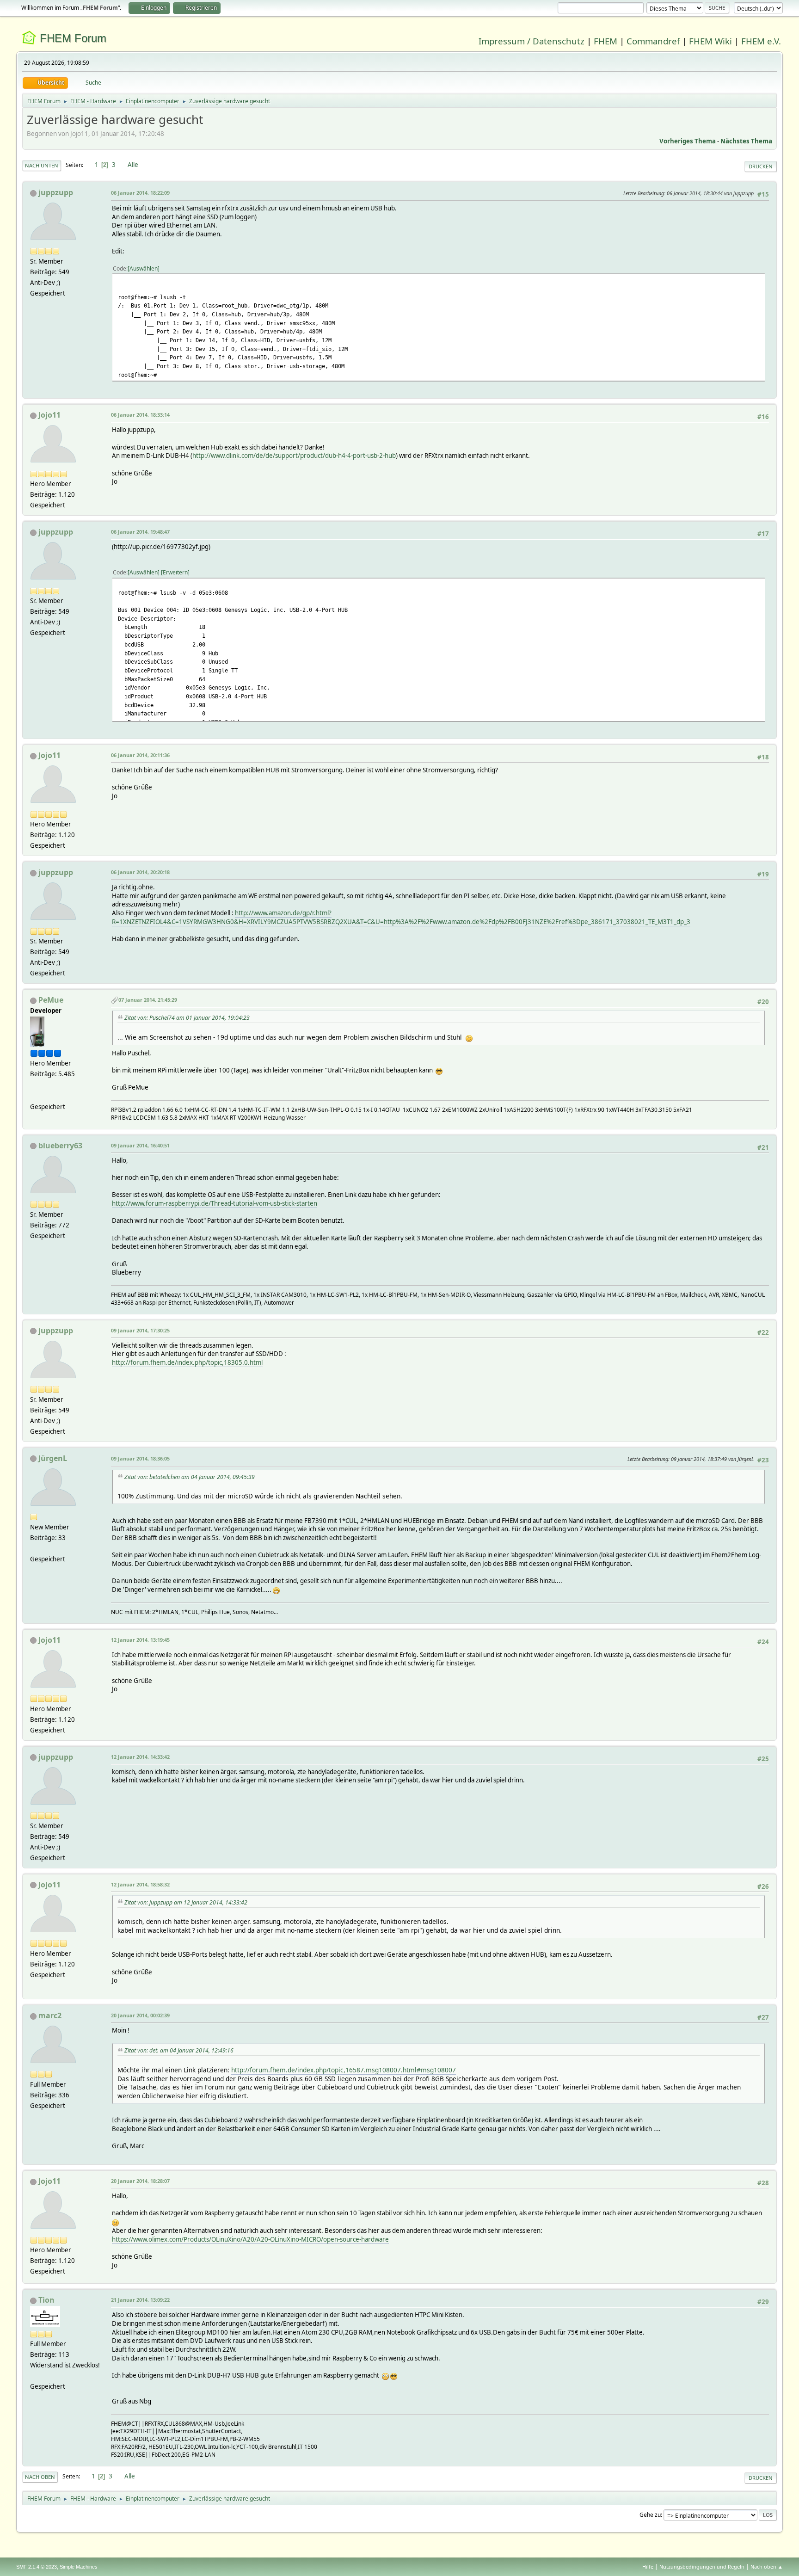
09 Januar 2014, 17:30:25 (140, 1330)
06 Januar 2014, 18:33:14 (140, 415)
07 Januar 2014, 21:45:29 (148, 1000)
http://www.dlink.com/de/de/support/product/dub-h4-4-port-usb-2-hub (294, 456)
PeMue (51, 1000)
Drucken (761, 166)
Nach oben (40, 2477)
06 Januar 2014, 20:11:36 (140, 755)
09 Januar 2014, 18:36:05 (140, 1458)
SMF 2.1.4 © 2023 (37, 2567)
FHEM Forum (73, 38)
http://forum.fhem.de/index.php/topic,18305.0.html (187, 1362)
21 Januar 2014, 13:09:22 (140, 2300)
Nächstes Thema (746, 141)
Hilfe (648, 2567)
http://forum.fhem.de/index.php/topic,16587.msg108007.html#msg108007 (344, 2070)
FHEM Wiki (710, 41)
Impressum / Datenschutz (532, 41)
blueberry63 (60, 1146)
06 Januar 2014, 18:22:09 (140, 193)
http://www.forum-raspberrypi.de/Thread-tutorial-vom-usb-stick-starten (215, 1203)
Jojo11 (49, 415)
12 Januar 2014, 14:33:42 (140, 1757)
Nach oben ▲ (767, 2567)
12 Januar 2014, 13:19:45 (140, 1640)
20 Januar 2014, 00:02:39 (140, 2015)
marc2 (50, 2015)
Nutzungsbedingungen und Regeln (702, 2567)
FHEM (605, 41)
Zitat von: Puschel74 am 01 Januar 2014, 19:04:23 (187, 1018)
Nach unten (42, 165)
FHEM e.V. (761, 41)
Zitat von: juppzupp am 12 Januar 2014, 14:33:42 (186, 1902)
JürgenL (53, 1458)
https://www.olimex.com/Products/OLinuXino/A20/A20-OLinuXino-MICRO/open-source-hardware (250, 2239)
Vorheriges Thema (688, 141)
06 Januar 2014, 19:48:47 (140, 532)
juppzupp (56, 192)
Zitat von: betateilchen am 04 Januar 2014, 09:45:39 (190, 1477)
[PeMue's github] (34, 1095)
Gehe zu (650, 2515)
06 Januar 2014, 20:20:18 (140, 872)
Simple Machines (79, 2567)
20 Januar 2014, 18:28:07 (140, 2181)
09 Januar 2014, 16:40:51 (140, 1145)
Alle (133, 165)
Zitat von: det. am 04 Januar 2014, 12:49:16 (179, 2050)
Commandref (653, 41)
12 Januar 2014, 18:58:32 (140, 1884)
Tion (46, 2300)
